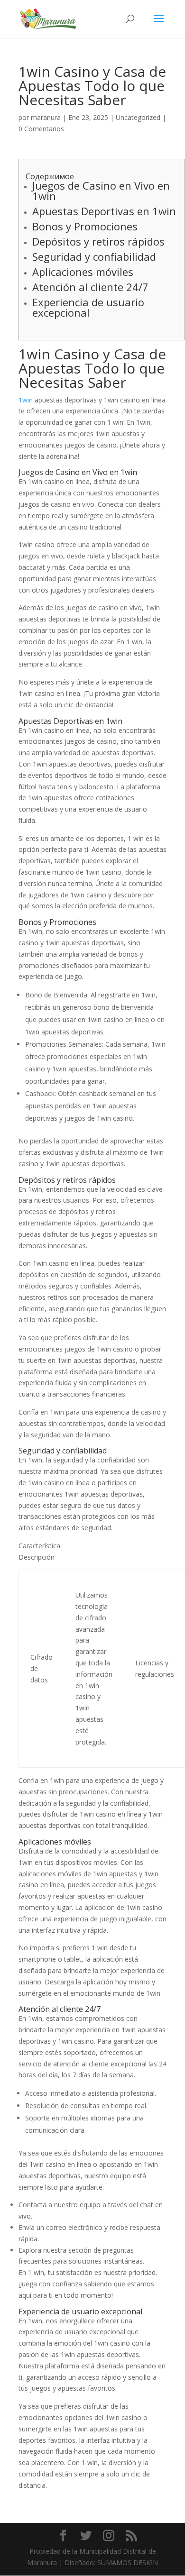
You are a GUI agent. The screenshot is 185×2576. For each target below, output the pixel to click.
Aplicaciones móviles (83, 272)
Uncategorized (138, 117)
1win (26, 400)
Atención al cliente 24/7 (90, 287)
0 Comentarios (41, 129)
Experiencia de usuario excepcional (88, 307)
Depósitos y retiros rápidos (98, 241)
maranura (46, 117)
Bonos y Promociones (85, 226)
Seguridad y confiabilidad (94, 256)
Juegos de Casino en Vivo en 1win (101, 191)
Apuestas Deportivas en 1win (104, 211)
